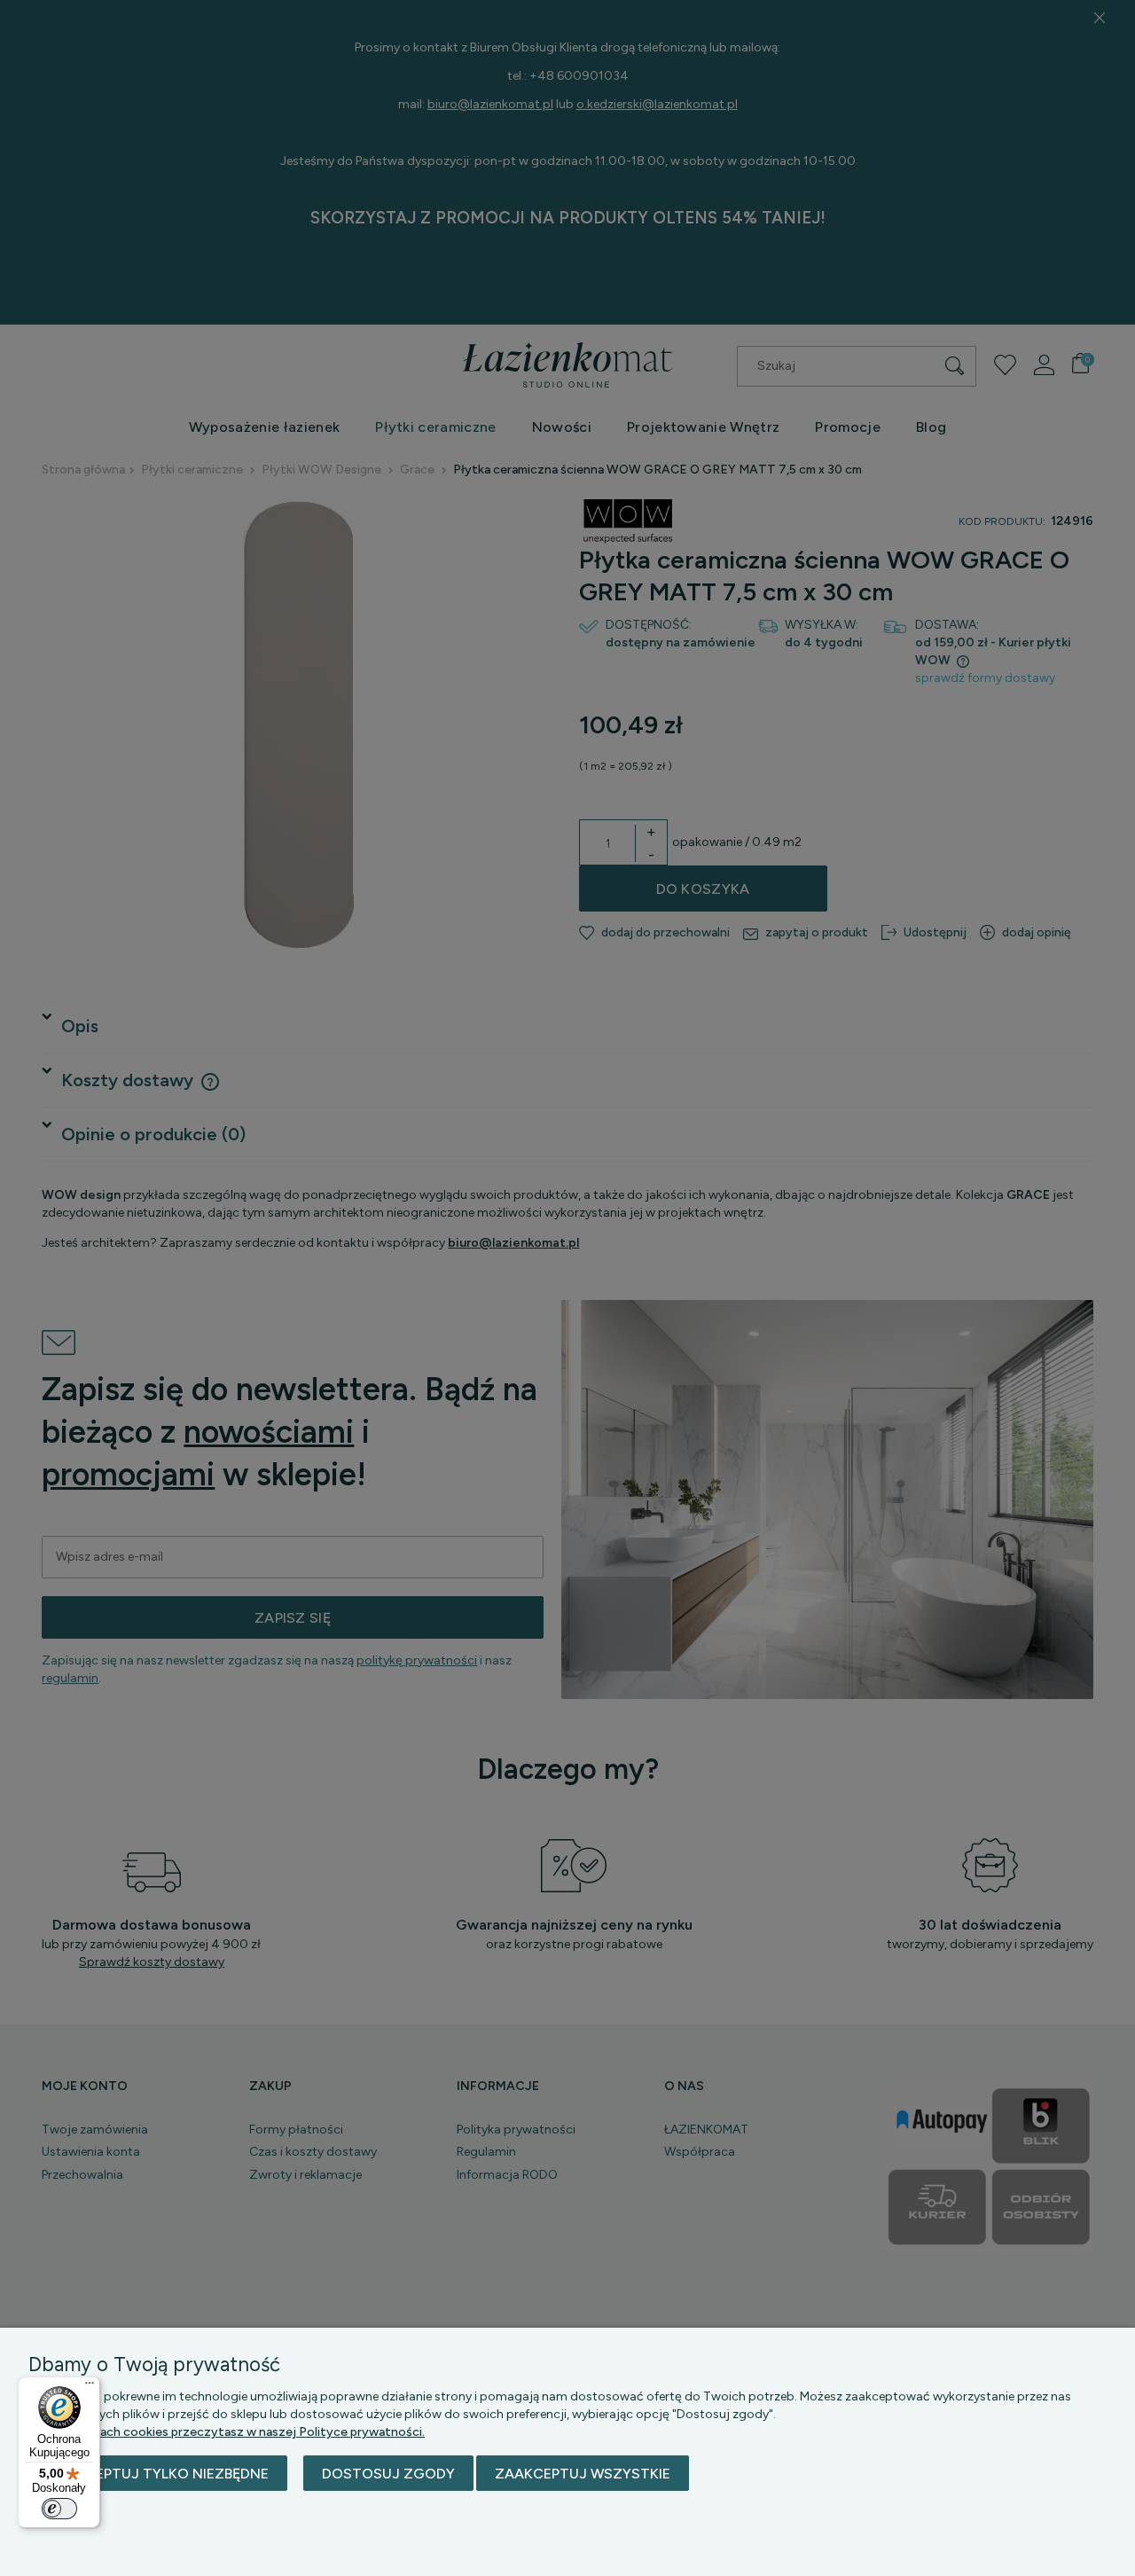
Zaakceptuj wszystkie (583, 2474)
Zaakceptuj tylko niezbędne (158, 2474)
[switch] (59, 2509)
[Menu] (90, 2387)
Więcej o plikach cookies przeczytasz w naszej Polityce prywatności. (227, 2432)
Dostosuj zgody (388, 2474)
